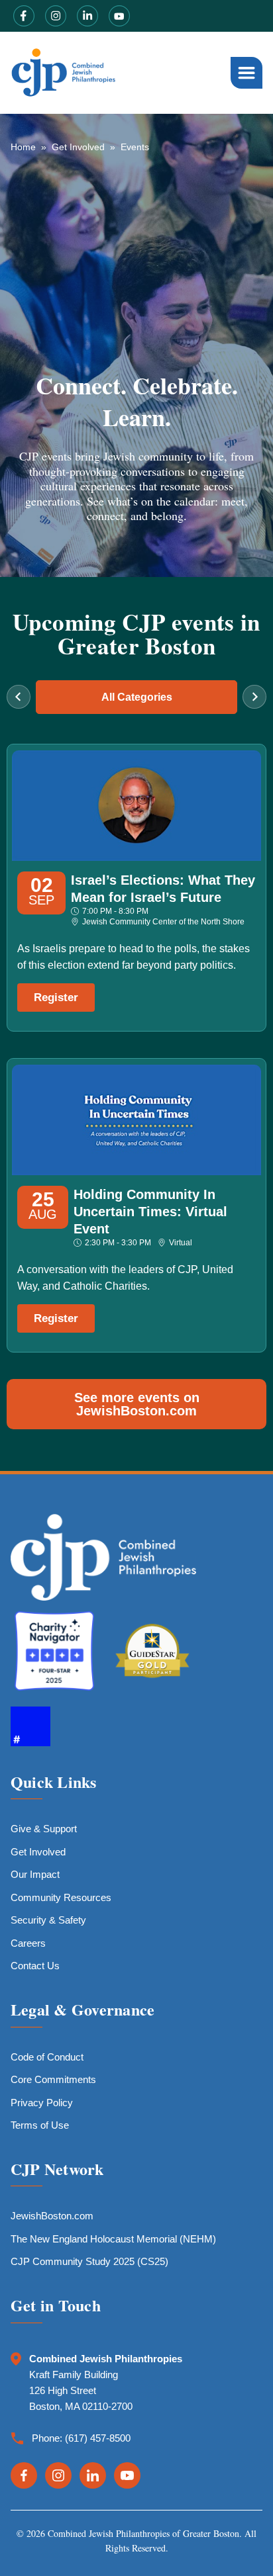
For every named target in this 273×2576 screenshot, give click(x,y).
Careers (28, 1943)
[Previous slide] (19, 697)
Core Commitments (53, 2079)
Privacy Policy (42, 2103)
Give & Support (44, 1829)
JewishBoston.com (52, 2216)
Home (23, 147)
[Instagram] (58, 2475)
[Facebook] (24, 2475)
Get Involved (78, 147)
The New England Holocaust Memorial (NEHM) (113, 2239)
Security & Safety (48, 1920)
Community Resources (61, 1897)
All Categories (137, 697)
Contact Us (35, 1966)
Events (135, 147)
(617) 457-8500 (98, 2438)
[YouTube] (127, 2475)
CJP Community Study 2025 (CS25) (89, 2261)
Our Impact (35, 1874)
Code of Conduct (47, 2057)
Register (56, 998)
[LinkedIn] (93, 2475)
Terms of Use (40, 2125)
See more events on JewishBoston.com (137, 1404)
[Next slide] (254, 697)
